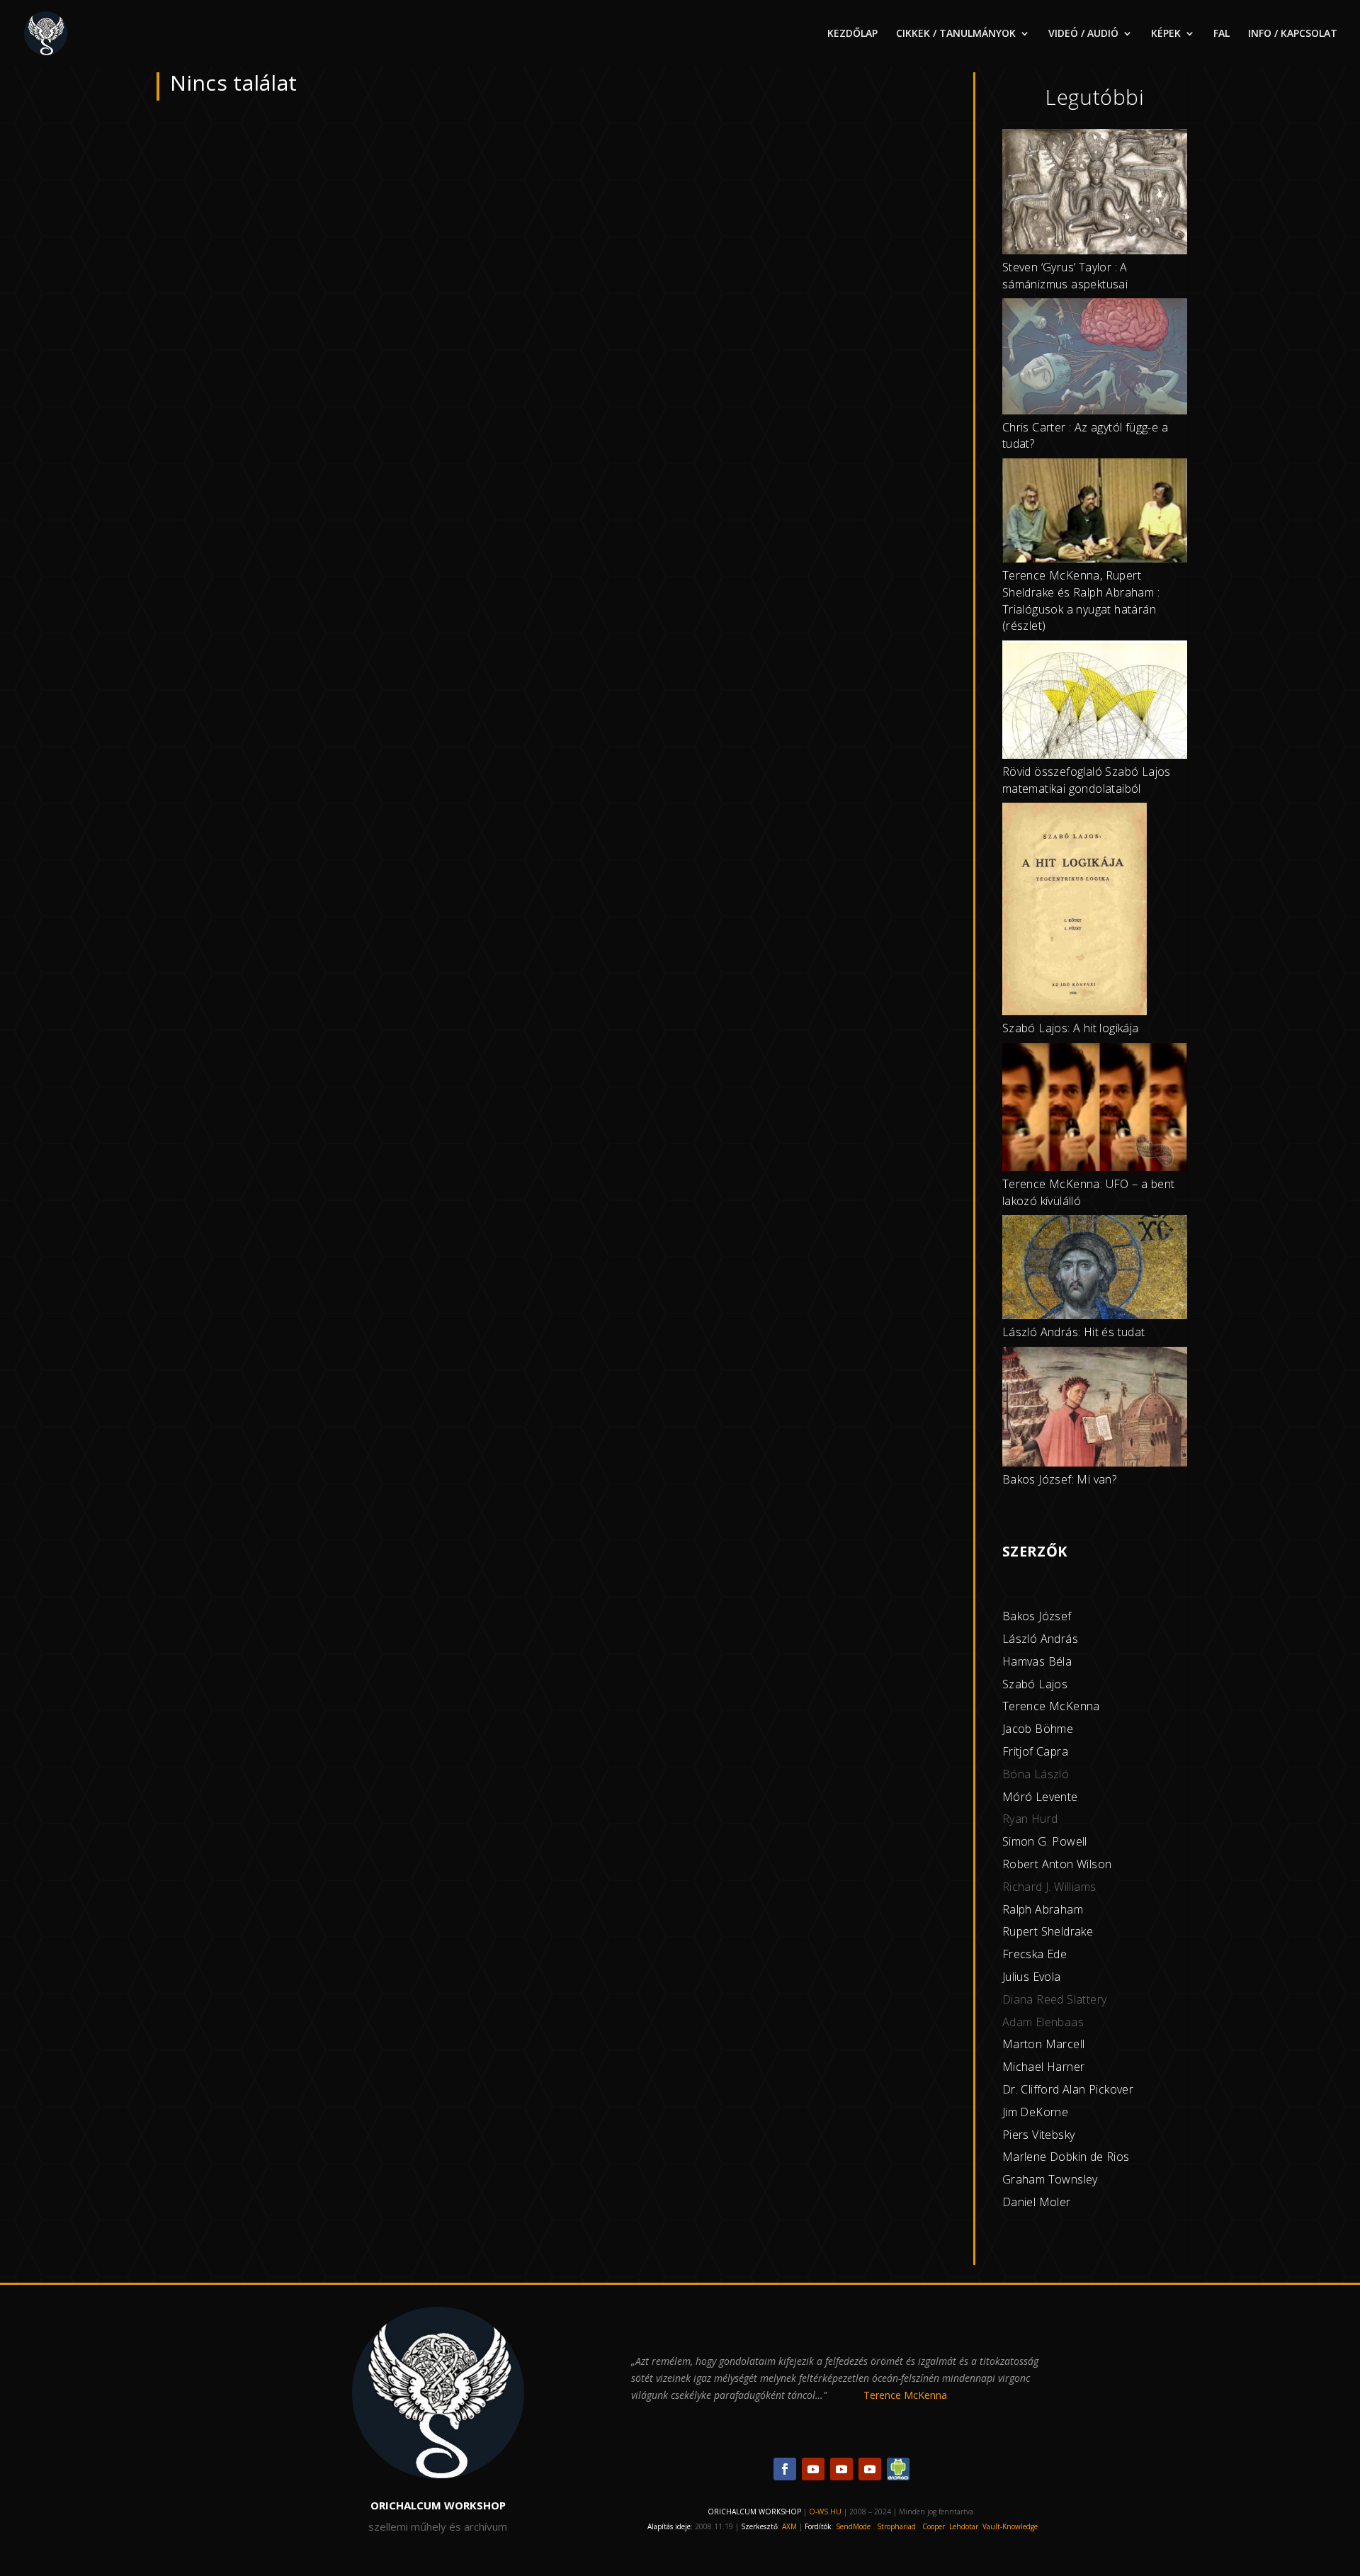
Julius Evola (1032, 1977)
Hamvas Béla (1037, 1661)
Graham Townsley (1050, 2179)
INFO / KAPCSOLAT (1293, 34)
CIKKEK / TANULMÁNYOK (956, 34)
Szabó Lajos (1035, 1684)
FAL (1222, 34)
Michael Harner (1044, 2067)
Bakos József (1037, 1616)
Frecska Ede (1035, 1954)
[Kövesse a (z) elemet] (898, 2469)
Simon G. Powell (1045, 1841)
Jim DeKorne (1035, 2112)
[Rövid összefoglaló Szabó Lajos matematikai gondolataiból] (1095, 702)
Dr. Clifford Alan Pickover (1068, 2089)
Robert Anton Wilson (1057, 1864)
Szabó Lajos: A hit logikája (1071, 1028)
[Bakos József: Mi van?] (1095, 1409)
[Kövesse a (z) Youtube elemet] (813, 2469)
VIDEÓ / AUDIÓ (1083, 34)
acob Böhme (1039, 1729)
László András (1040, 1639)
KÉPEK (1166, 34)
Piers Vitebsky (1039, 2135)
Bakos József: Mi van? (1059, 1479)
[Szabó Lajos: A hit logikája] (1075, 911)
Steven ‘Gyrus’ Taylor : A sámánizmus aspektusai (1065, 276)
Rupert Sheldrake (1048, 1931)
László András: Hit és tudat (1074, 1332)
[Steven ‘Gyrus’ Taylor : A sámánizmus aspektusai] (1095, 194)
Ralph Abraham (1043, 1909)
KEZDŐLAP (852, 34)
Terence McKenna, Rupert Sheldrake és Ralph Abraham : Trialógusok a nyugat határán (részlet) (1081, 600)
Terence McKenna (1051, 1706)
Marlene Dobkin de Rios (1066, 2157)
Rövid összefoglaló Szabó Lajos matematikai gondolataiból (1087, 780)
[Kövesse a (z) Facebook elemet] (785, 2469)
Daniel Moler (1037, 2202)
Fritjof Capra (1035, 1751)
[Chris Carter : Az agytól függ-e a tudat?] (1095, 358)
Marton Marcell (1044, 2044)
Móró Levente (1040, 1797)
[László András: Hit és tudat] (1095, 1270)
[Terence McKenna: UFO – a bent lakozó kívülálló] (1095, 1109)
